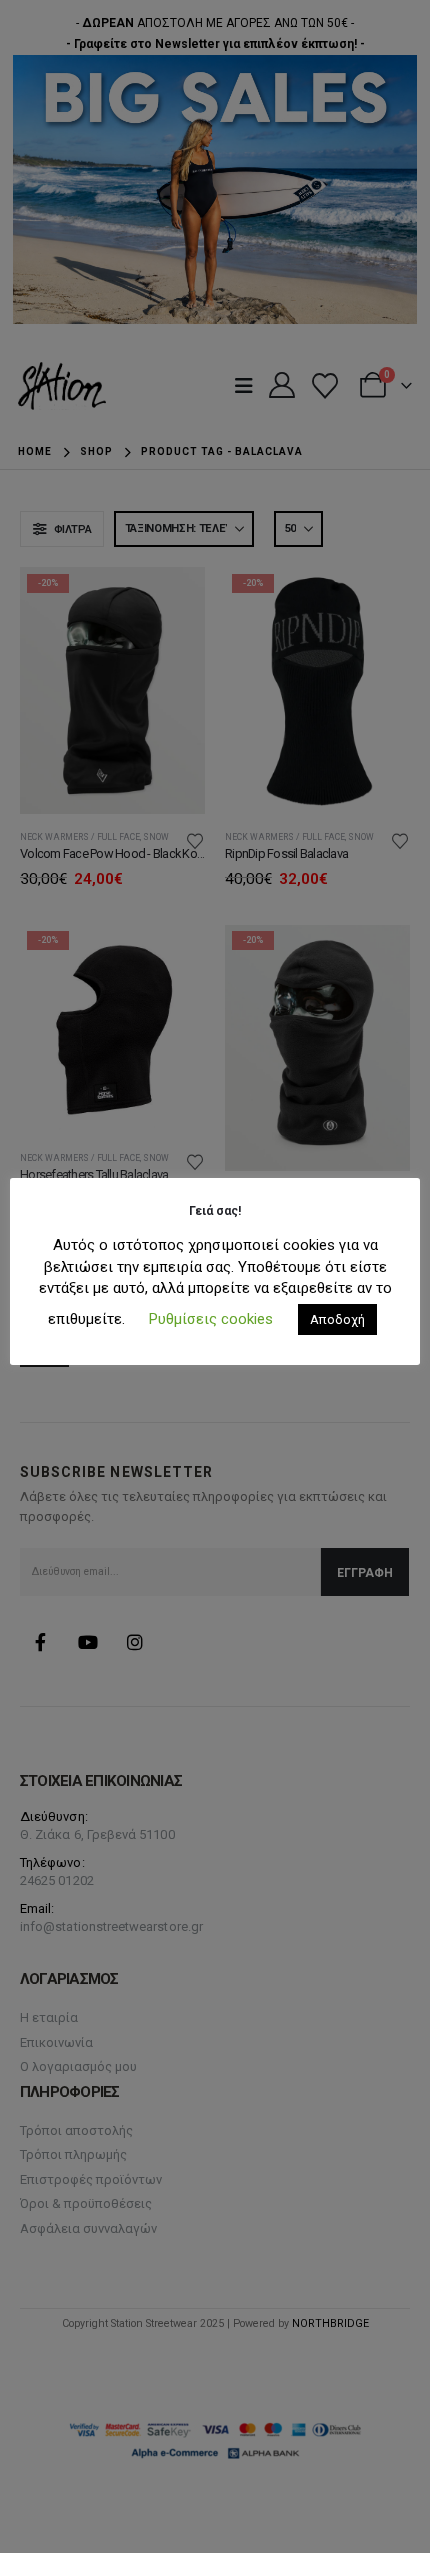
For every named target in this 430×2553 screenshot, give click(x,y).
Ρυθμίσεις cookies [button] (211, 1319)
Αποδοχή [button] (337, 1319)
